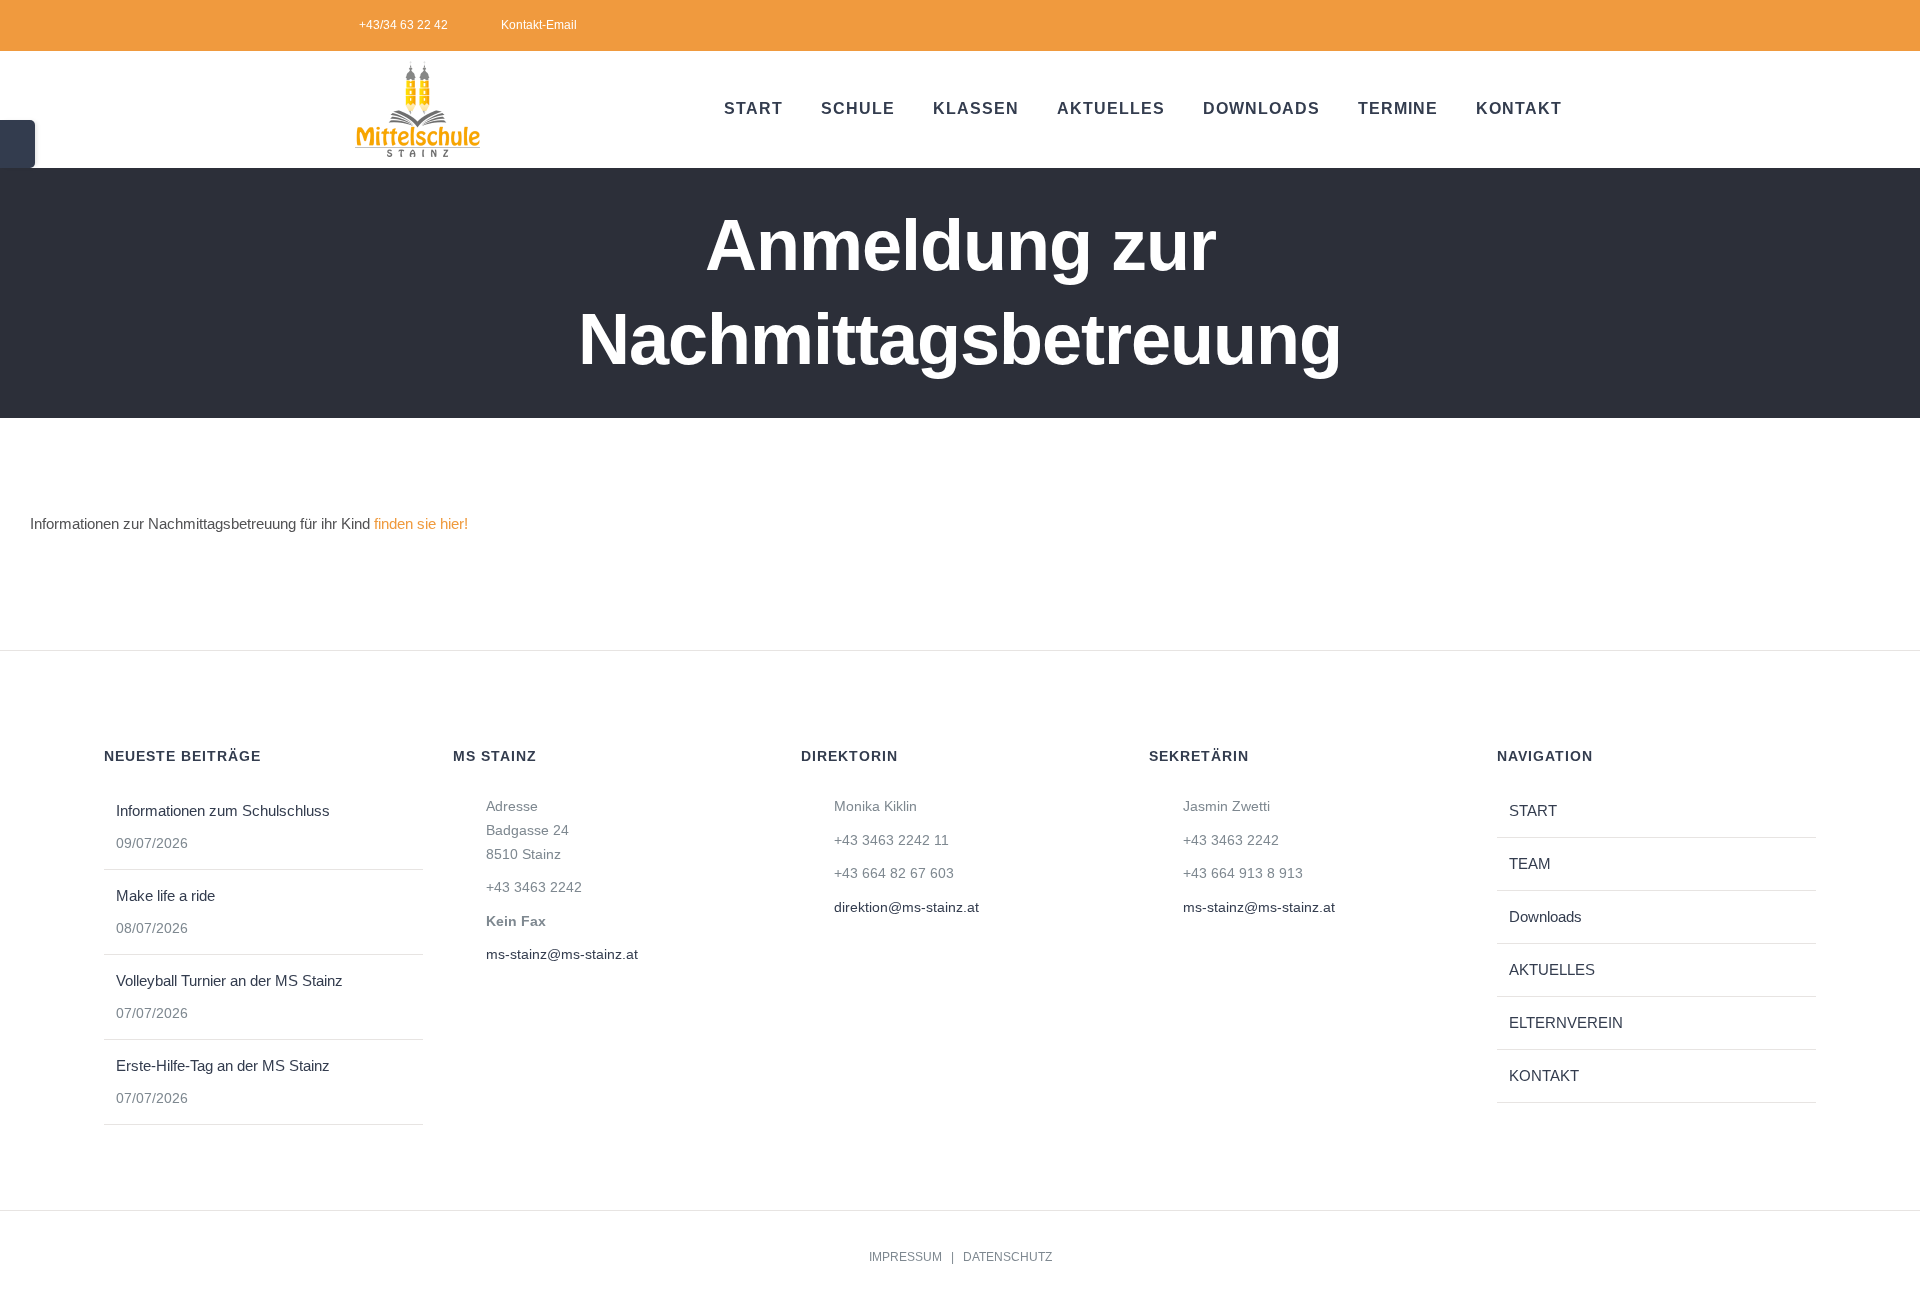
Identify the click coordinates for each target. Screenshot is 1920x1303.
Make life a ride (165, 895)
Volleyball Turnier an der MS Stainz (229, 980)
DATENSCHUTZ (1007, 1257)
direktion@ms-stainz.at (906, 907)
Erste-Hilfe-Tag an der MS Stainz (223, 1065)
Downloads (1545, 916)
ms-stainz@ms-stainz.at (562, 954)
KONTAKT (1544, 1075)
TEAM (1530, 863)
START (1533, 810)
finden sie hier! (421, 523)
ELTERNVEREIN (1566, 1022)
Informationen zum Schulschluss (223, 810)
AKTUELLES (1552, 969)
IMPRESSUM (905, 1257)
